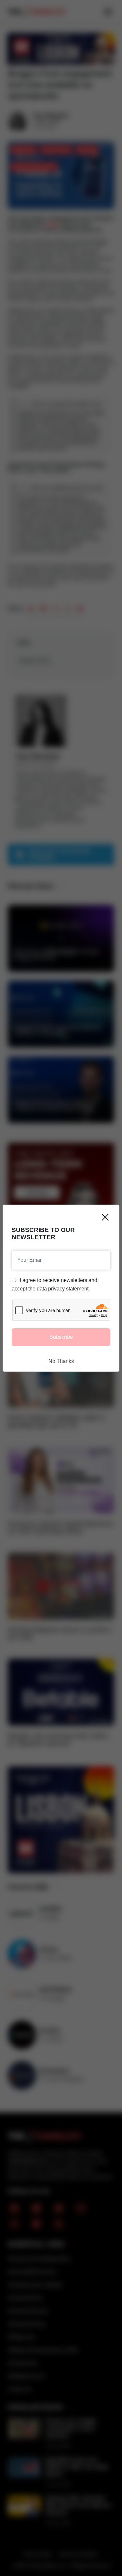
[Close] (105, 1217)
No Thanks (61, 1361)
